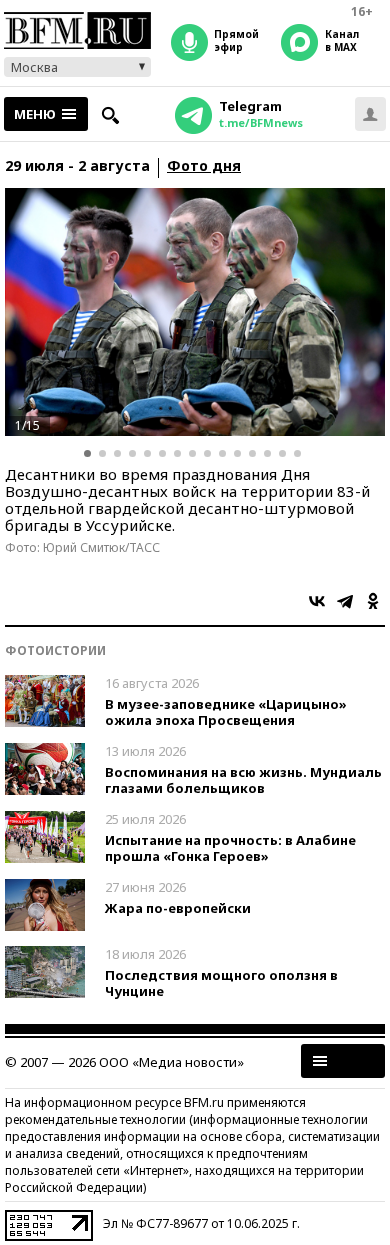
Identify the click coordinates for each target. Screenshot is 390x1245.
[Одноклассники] (373, 601)
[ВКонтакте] (317, 601)
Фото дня (204, 166)
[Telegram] (345, 601)
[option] (195, 312)
